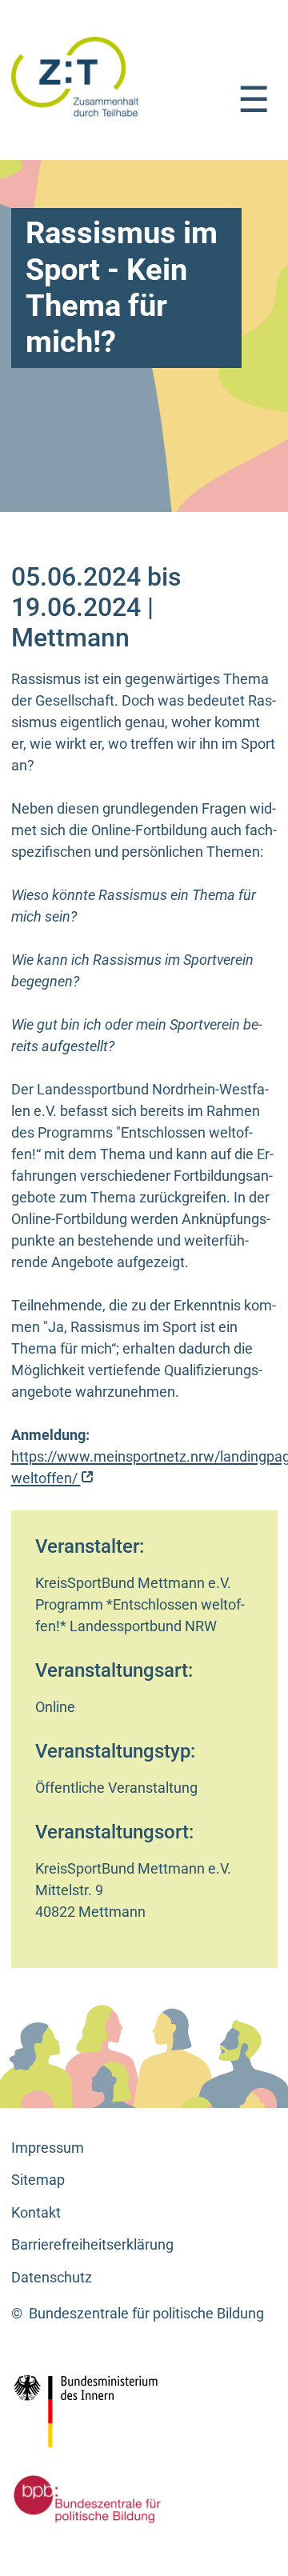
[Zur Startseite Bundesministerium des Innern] (121, 2411)
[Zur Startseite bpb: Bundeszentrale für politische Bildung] (83, 2499)
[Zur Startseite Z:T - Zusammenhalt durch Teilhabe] (75, 76)
